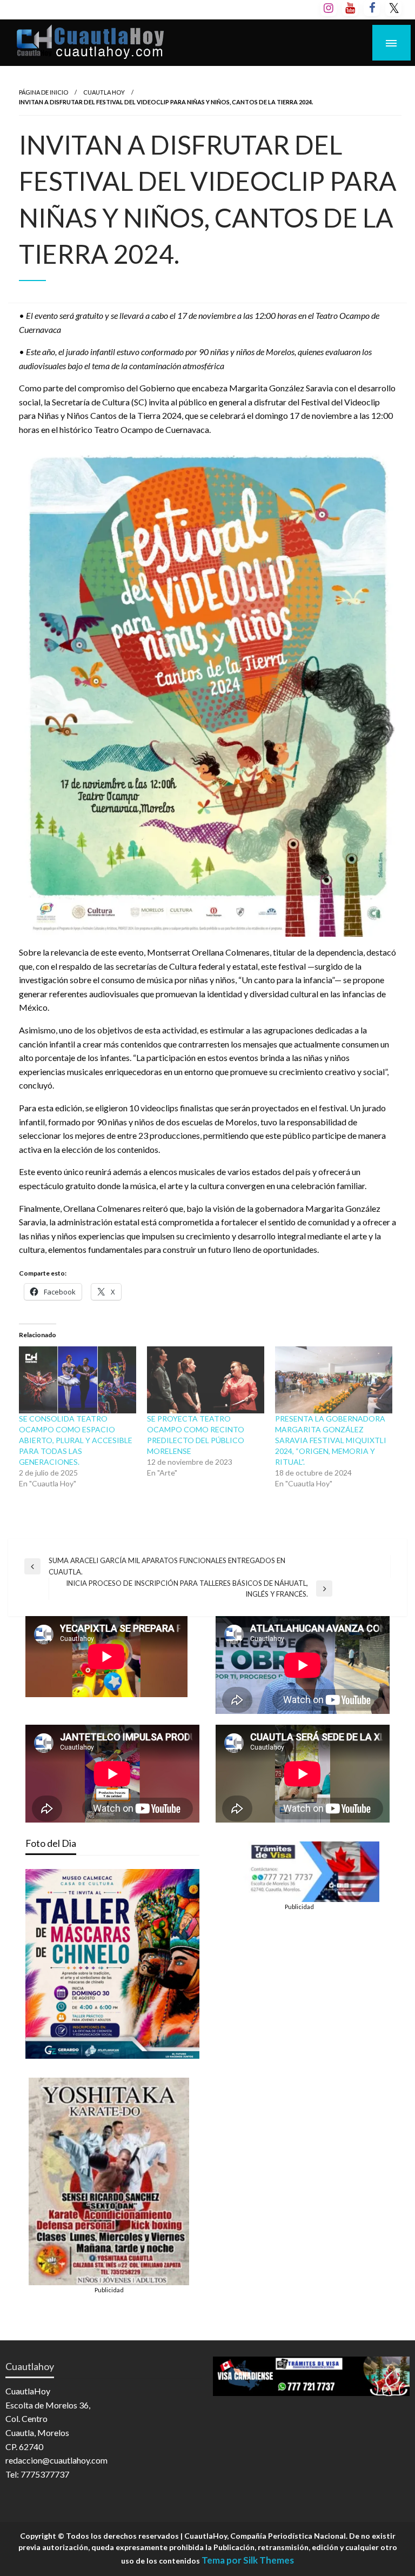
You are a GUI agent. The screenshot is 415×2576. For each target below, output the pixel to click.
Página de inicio (43, 92)
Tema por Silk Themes (248, 2560)
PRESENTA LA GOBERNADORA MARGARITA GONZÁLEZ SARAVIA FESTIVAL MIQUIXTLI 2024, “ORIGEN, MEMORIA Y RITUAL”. (331, 1440)
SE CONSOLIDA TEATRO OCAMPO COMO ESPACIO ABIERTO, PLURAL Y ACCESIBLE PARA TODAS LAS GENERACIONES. (76, 1440)
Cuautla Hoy (104, 92)
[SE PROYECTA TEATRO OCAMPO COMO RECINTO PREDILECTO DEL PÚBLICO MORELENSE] (206, 1380)
